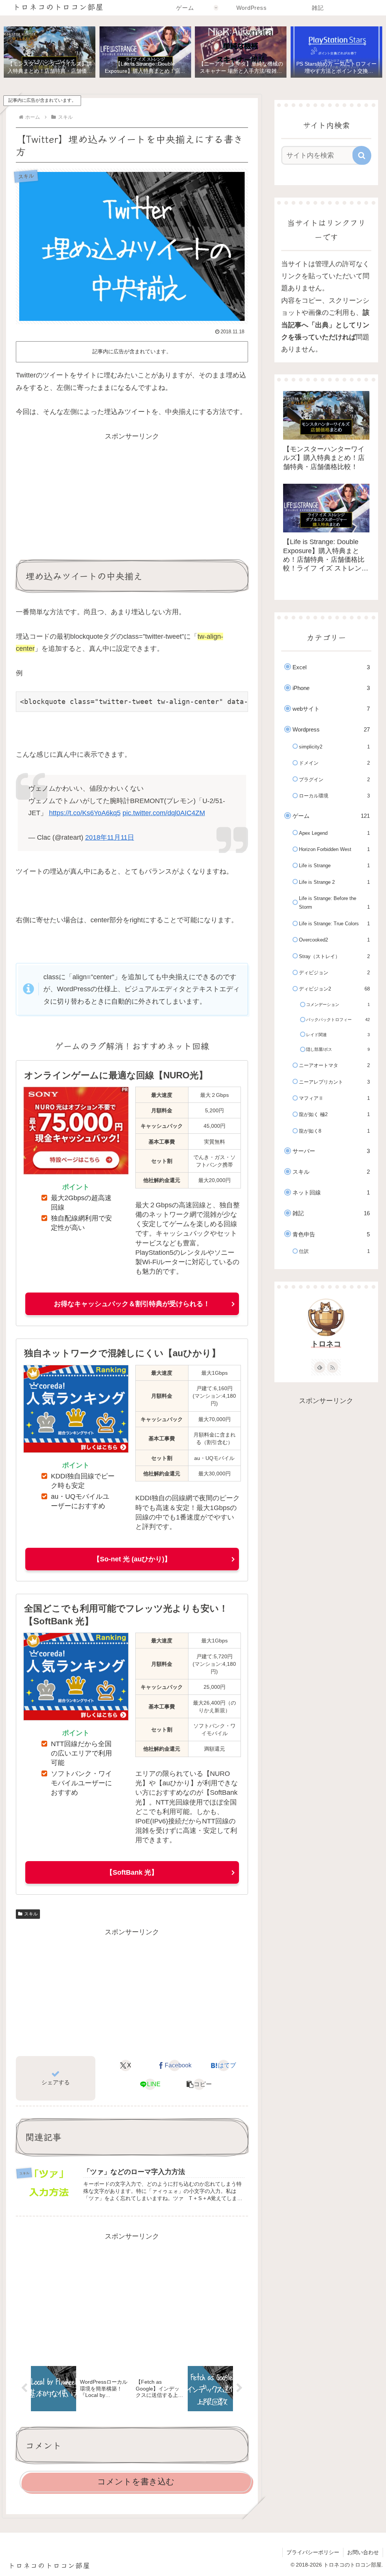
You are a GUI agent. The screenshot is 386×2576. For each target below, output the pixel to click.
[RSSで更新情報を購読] (332, 1367)
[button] (199, 2084)
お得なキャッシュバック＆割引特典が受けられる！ (132, 1304)
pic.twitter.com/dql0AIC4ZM (164, 813)
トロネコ (326, 1344)
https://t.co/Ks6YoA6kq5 (85, 813)
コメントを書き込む (136, 2482)
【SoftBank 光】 (132, 1872)
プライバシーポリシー (313, 2552)
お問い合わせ (363, 2552)
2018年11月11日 (110, 837)
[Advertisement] (132, 495)
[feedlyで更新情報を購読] (320, 1367)
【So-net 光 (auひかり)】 (132, 1559)
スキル (31, 1914)
